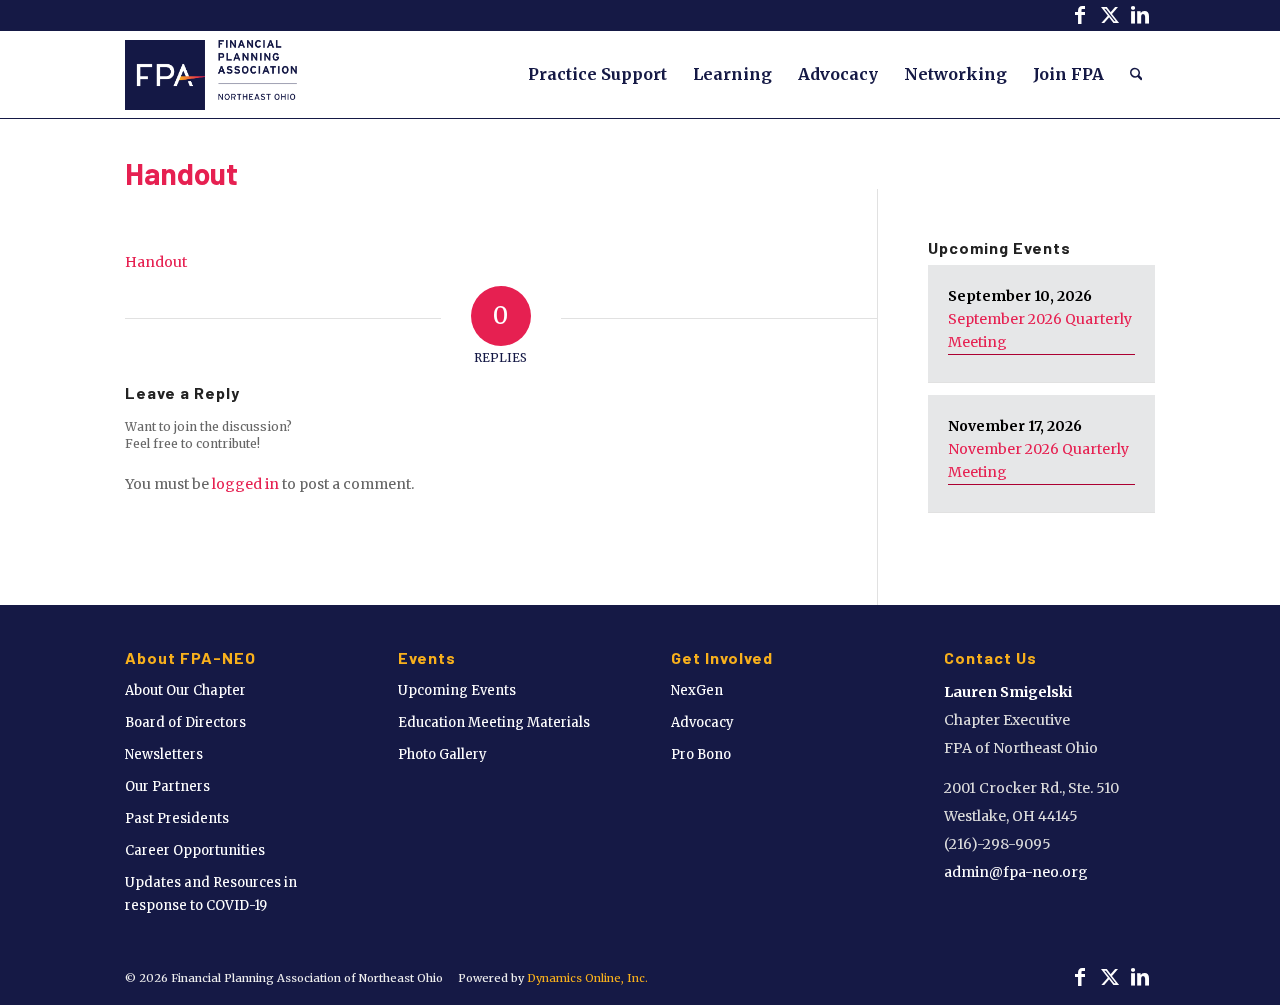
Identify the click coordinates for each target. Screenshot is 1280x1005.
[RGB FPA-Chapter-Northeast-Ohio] (211, 74)
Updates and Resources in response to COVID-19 (211, 894)
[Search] (1136, 74)
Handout (181, 173)
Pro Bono (701, 754)
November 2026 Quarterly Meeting (1038, 460)
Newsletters (164, 754)
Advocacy (702, 722)
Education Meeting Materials (494, 722)
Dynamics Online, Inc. (587, 978)
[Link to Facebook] (1079, 15)
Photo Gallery (442, 754)
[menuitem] (597, 74)
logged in (245, 484)
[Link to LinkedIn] (1140, 15)
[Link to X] (1109, 15)
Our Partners (167, 786)
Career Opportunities (195, 850)
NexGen (697, 690)
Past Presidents (177, 818)
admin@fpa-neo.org (1016, 872)
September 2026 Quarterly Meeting (1040, 330)
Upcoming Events (457, 690)
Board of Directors (185, 722)
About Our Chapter (185, 690)
